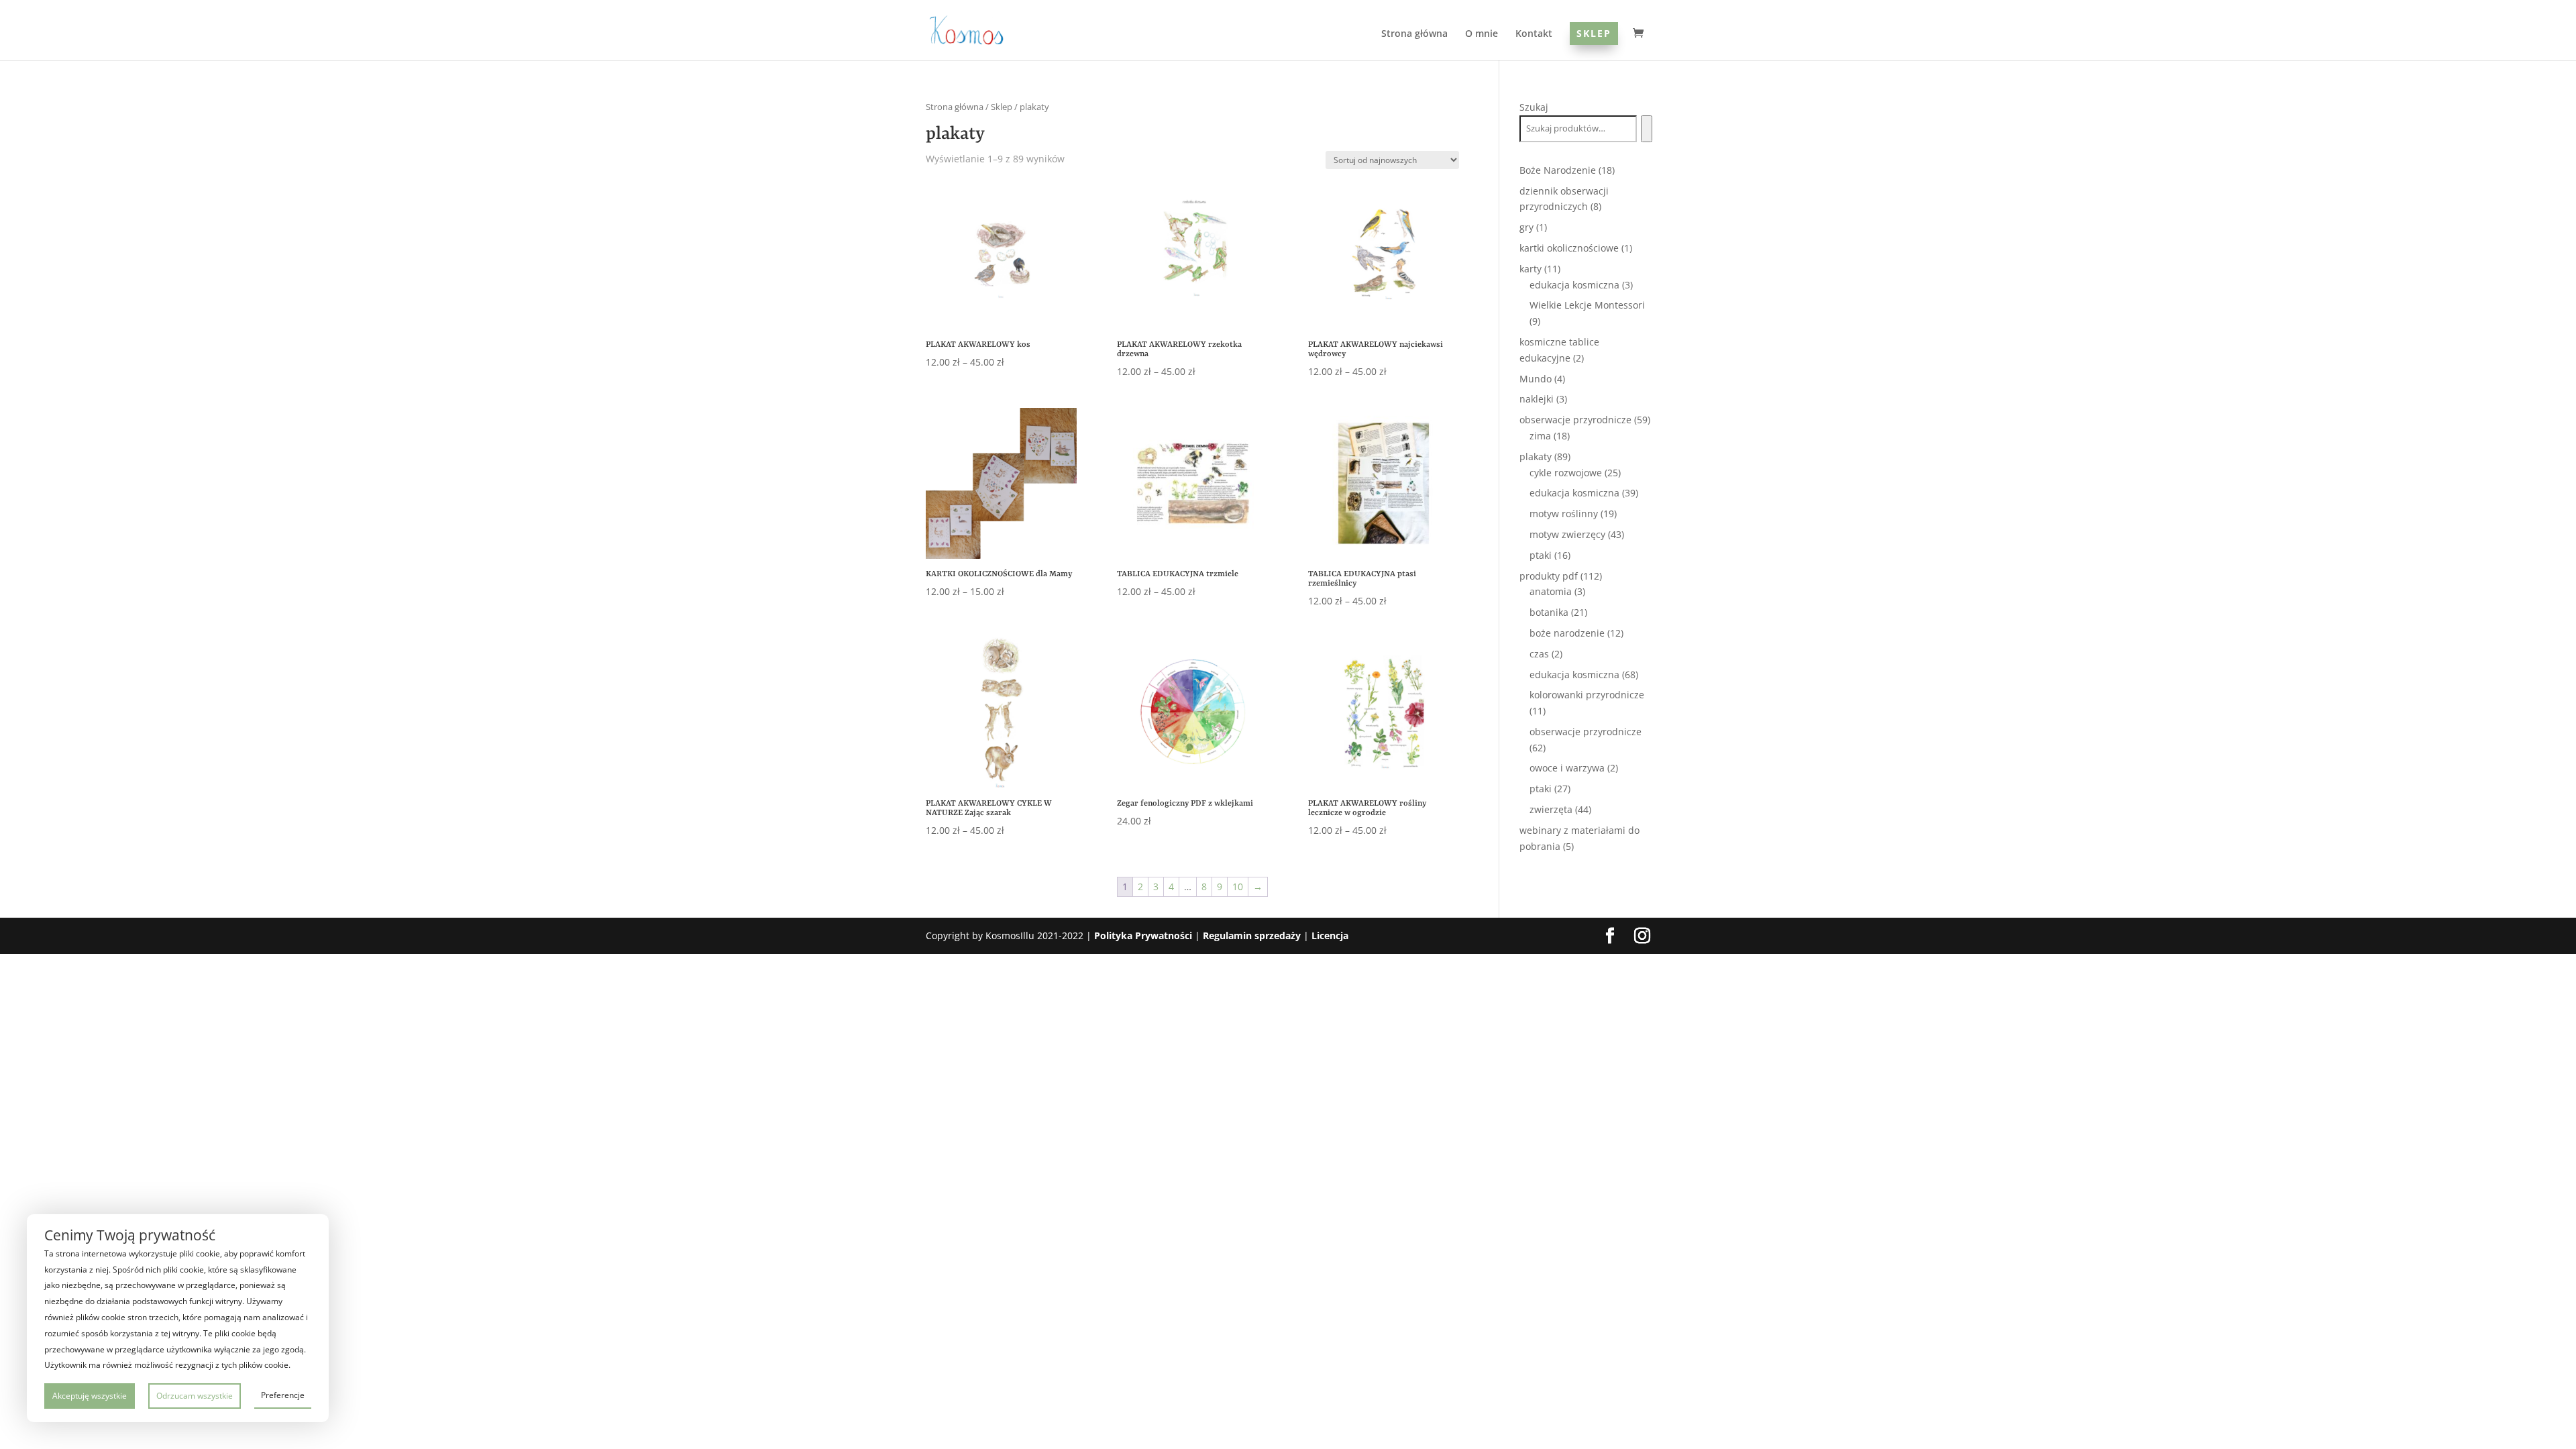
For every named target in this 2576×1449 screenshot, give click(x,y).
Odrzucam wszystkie (195, 1396)
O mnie (1482, 34)
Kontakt (1534, 34)
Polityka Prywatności (1143, 935)
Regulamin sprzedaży (1252, 935)
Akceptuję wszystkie (90, 1396)
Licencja (1330, 935)
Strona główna (1414, 34)
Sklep (1594, 33)
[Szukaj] (1647, 129)
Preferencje (283, 1395)
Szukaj (1534, 107)
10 (1238, 887)
